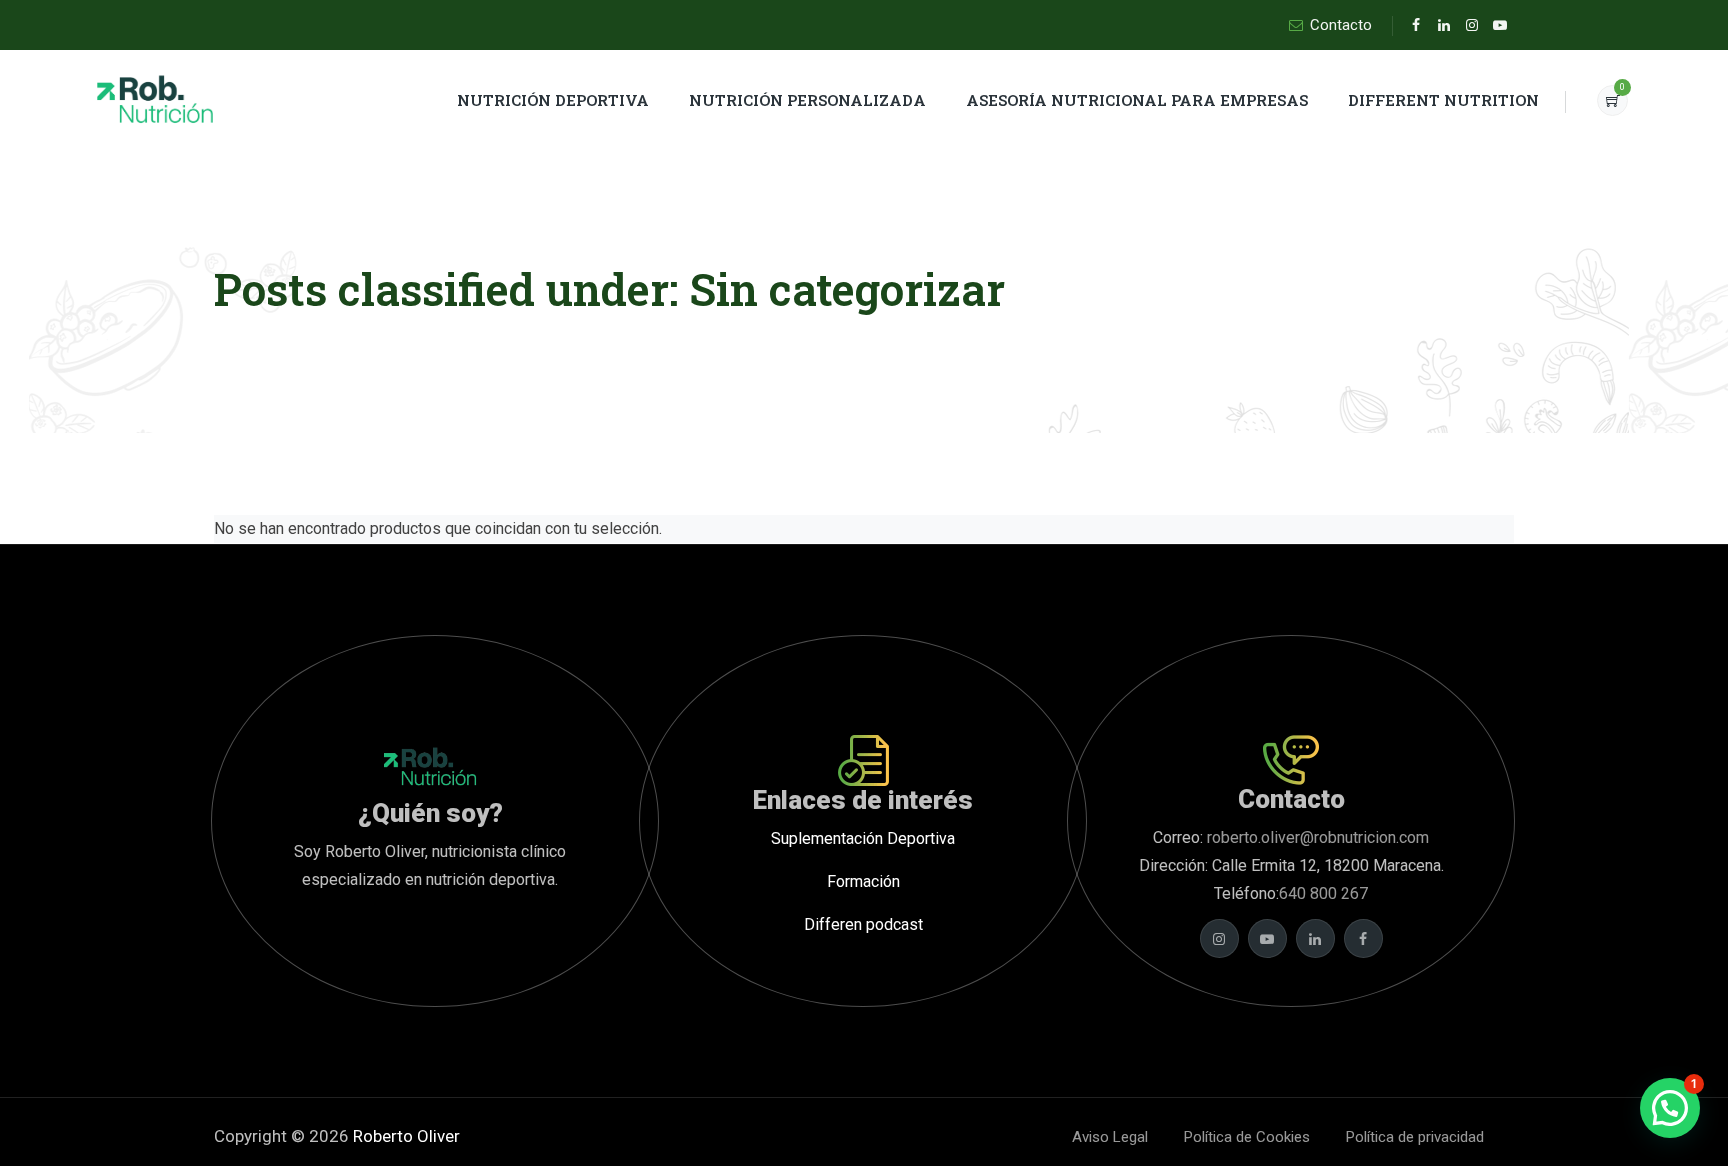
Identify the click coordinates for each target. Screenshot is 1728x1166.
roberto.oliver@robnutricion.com (1316, 837)
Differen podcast (863, 924)
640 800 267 (1323, 893)
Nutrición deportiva (553, 100)
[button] (1670, 1108)
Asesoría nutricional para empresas (1137, 100)
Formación (863, 881)
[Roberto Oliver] (155, 100)
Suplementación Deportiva (863, 838)
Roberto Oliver (406, 1136)
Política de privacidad (1415, 1137)
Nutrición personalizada (807, 100)
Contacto (1341, 25)
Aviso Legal (1110, 1137)
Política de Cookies (1247, 1137)
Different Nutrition (1443, 100)
